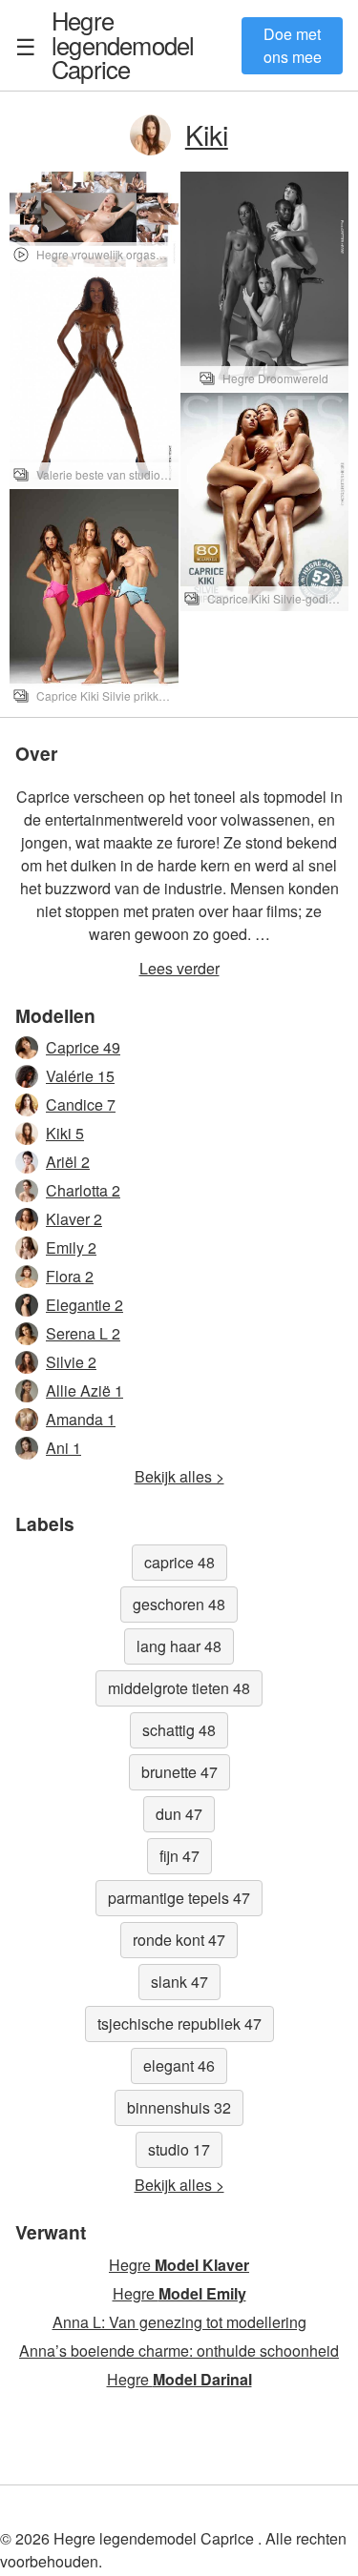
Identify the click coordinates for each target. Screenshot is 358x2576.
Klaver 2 (74, 1219)
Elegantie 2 (84, 1305)
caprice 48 (179, 1562)
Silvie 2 (71, 1362)
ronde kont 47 (179, 1940)
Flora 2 (70, 1276)
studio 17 (179, 2149)
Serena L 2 (83, 1333)
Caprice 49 (83, 1047)
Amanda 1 (81, 1419)
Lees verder (179, 968)
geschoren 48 (179, 1604)
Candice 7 (81, 1104)
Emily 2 (71, 1247)
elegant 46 (179, 2065)
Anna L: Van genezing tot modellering (179, 2322)
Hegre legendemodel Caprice (123, 44)
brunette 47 (179, 1772)
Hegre (179, 2265)
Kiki (207, 134)
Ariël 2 (68, 1162)
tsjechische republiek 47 (179, 2024)
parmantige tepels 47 (179, 1898)
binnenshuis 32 (179, 2107)
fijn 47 (179, 1856)
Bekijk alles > (179, 1476)
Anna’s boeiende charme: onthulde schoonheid (179, 2351)
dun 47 (179, 1814)
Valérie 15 (80, 1076)
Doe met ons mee (293, 45)
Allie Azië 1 (84, 1390)
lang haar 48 (179, 1646)
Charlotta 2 (83, 1190)
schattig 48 (179, 1730)
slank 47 (179, 1982)
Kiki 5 (65, 1133)
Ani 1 (63, 1448)
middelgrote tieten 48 (179, 1688)
